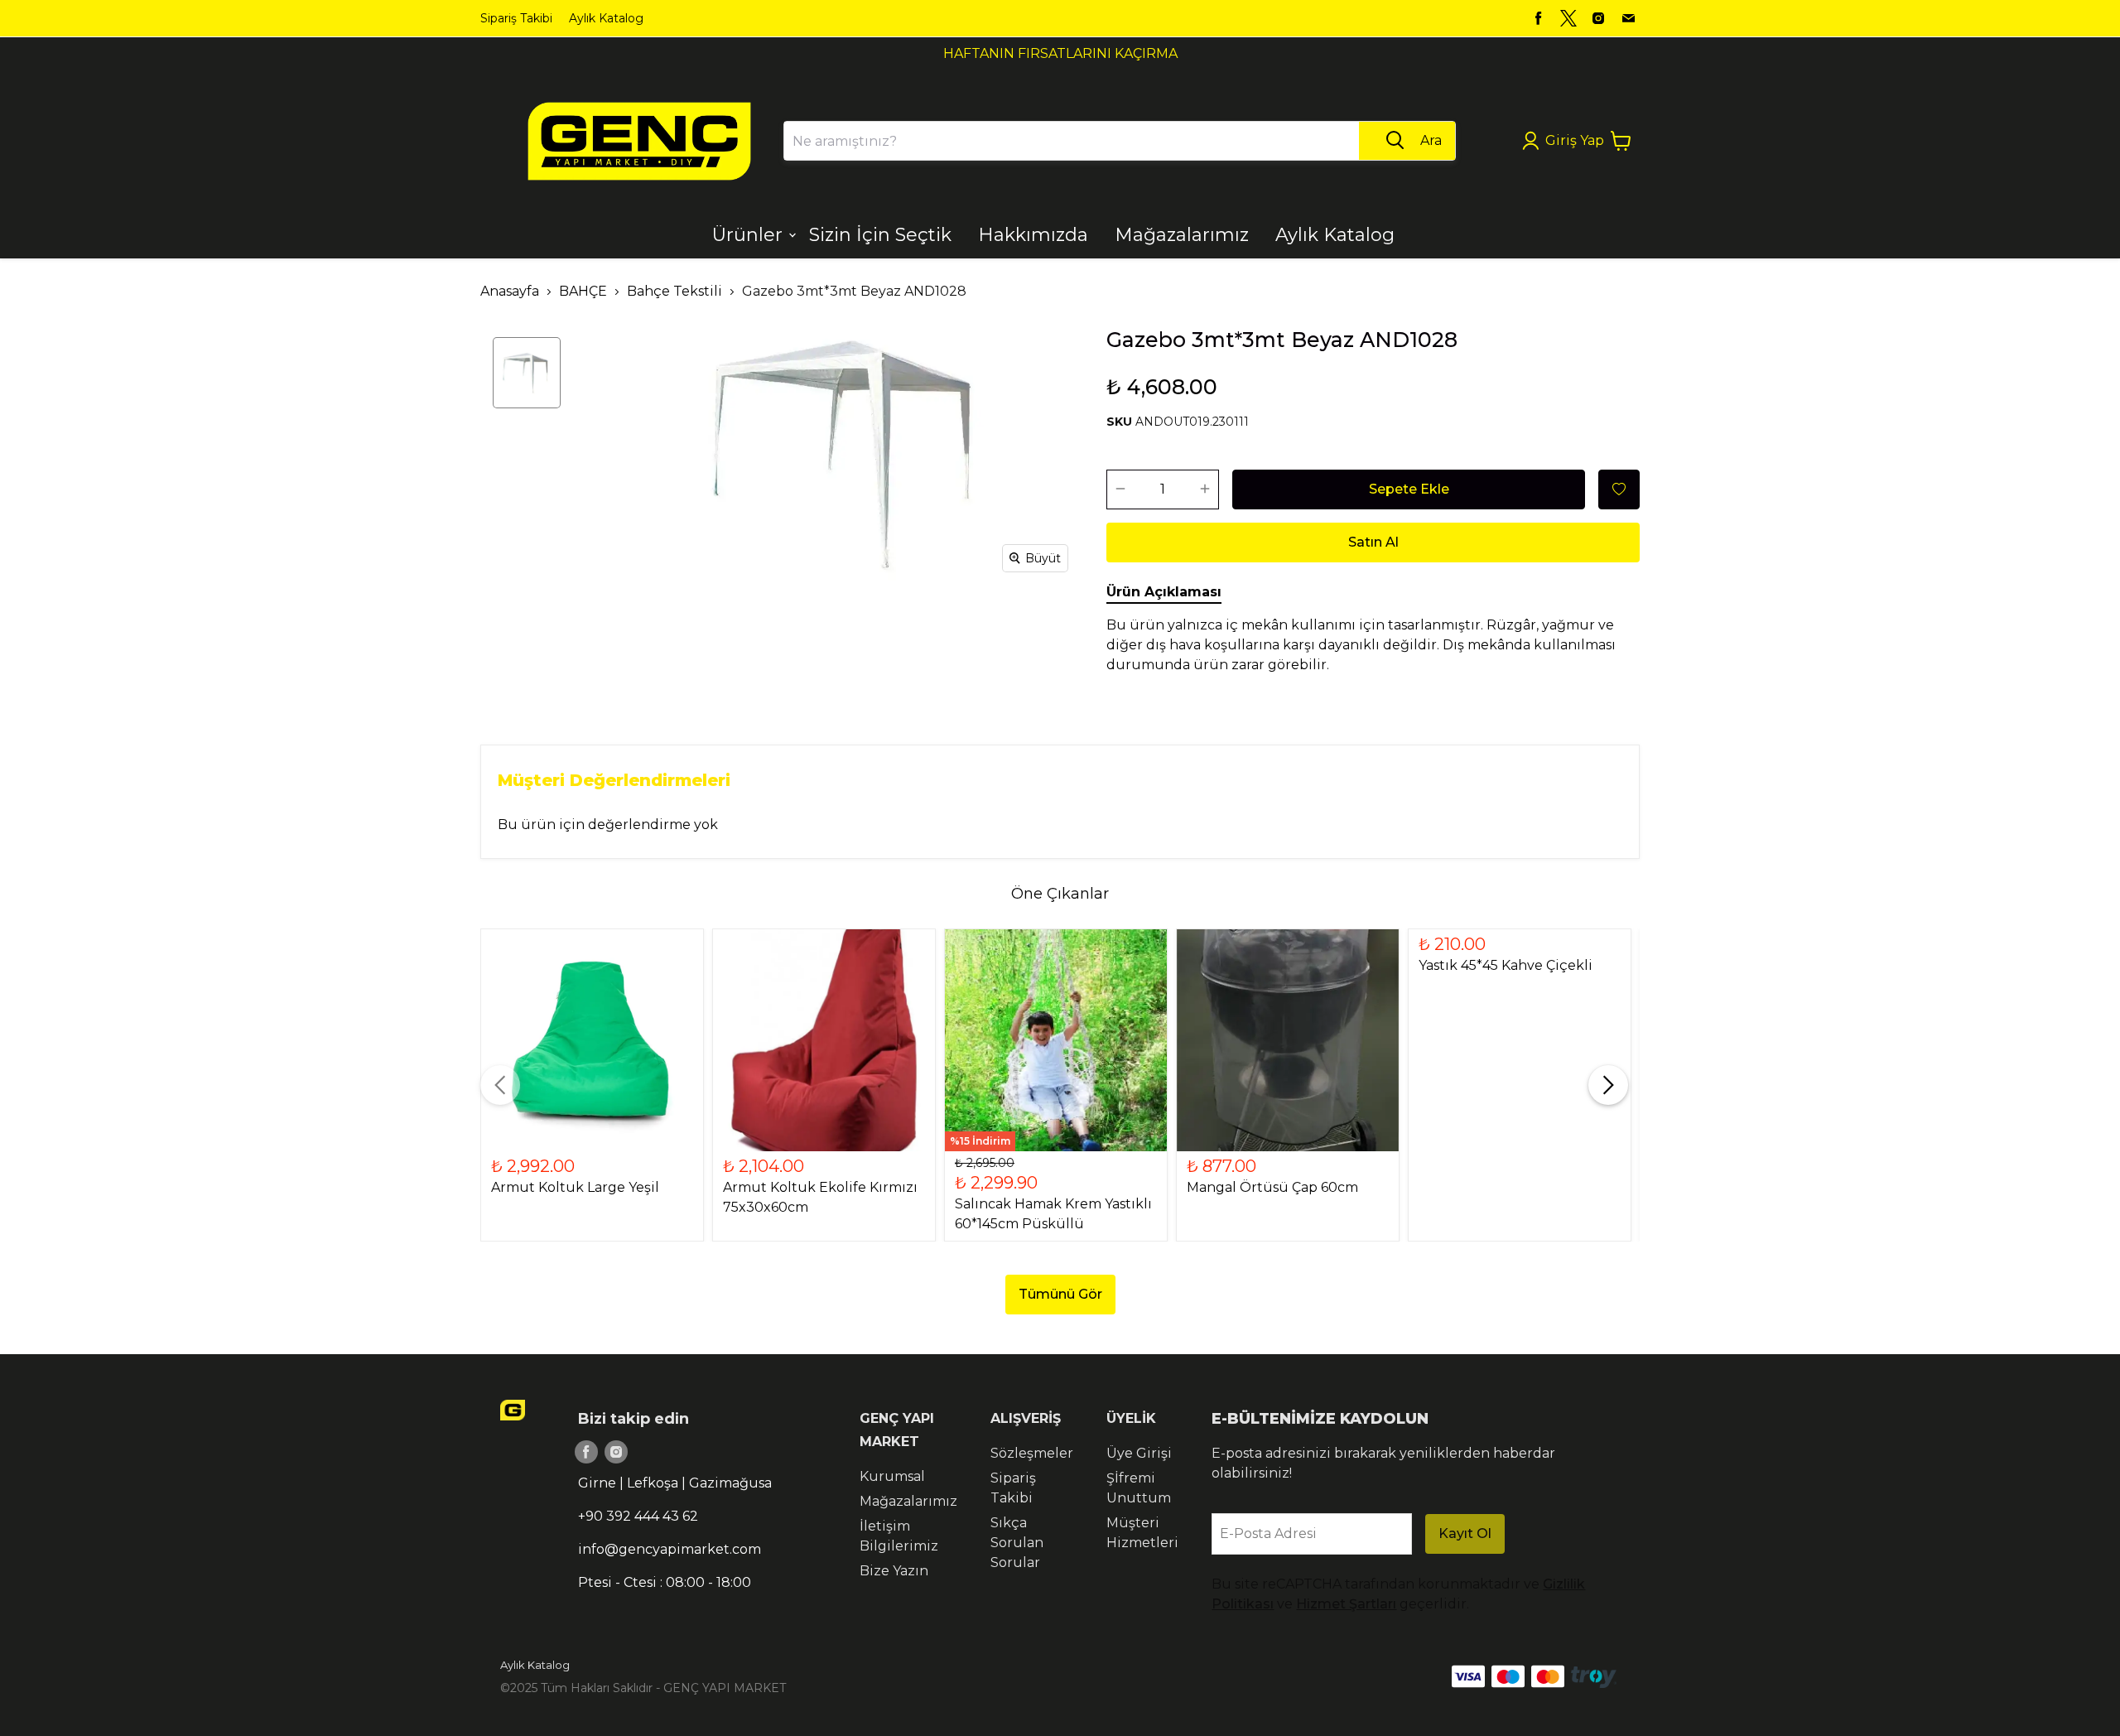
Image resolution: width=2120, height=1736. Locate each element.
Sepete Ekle (1409, 489)
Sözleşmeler (1032, 1453)
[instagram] (1598, 18)
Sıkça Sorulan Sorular (1017, 1543)
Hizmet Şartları (1346, 1604)
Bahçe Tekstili (675, 291)
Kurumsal (892, 1476)
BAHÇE (583, 291)
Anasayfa (510, 291)
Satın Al (1373, 542)
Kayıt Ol (1465, 1533)
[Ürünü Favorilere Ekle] (1619, 489)
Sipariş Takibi (516, 18)
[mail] (1628, 18)
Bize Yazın (894, 1571)
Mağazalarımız (908, 1501)
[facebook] (1539, 18)
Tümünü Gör (1060, 1294)
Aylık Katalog (606, 18)
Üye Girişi (1139, 1453)
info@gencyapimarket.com (670, 1549)
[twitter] (1568, 18)
